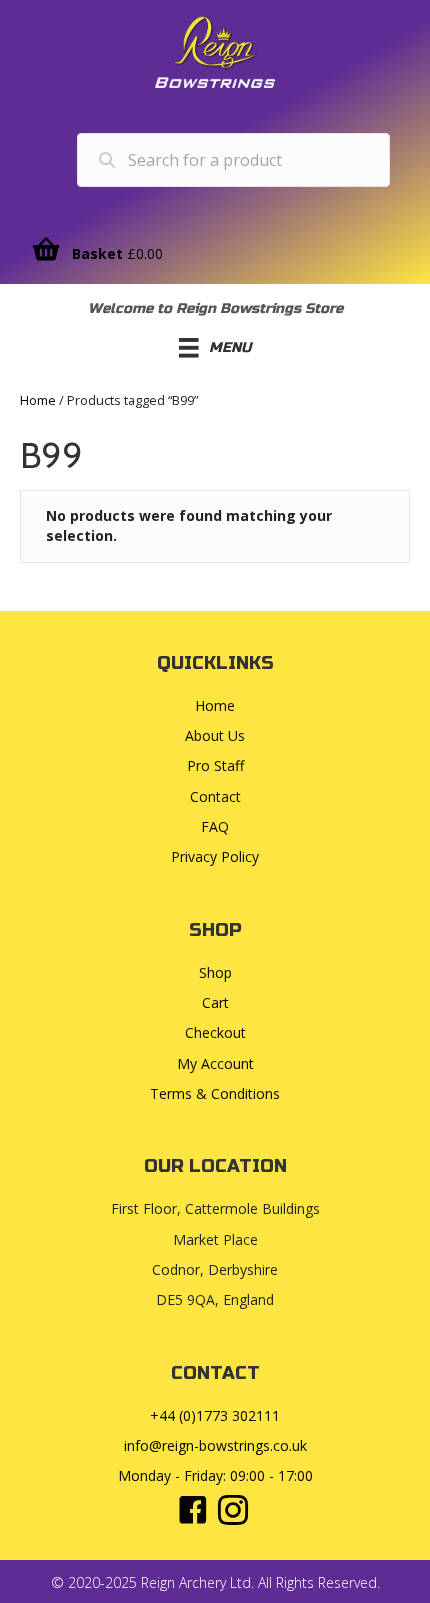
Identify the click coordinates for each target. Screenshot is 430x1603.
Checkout (215, 1032)
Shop (215, 972)
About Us (215, 735)
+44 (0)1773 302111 (215, 1415)
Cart (215, 1002)
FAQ (215, 826)
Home (38, 400)
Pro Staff (215, 765)
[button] (193, 1510)
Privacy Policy (215, 856)
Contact (215, 796)
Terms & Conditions (215, 1093)
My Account (215, 1063)
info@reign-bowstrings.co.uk (215, 1445)
